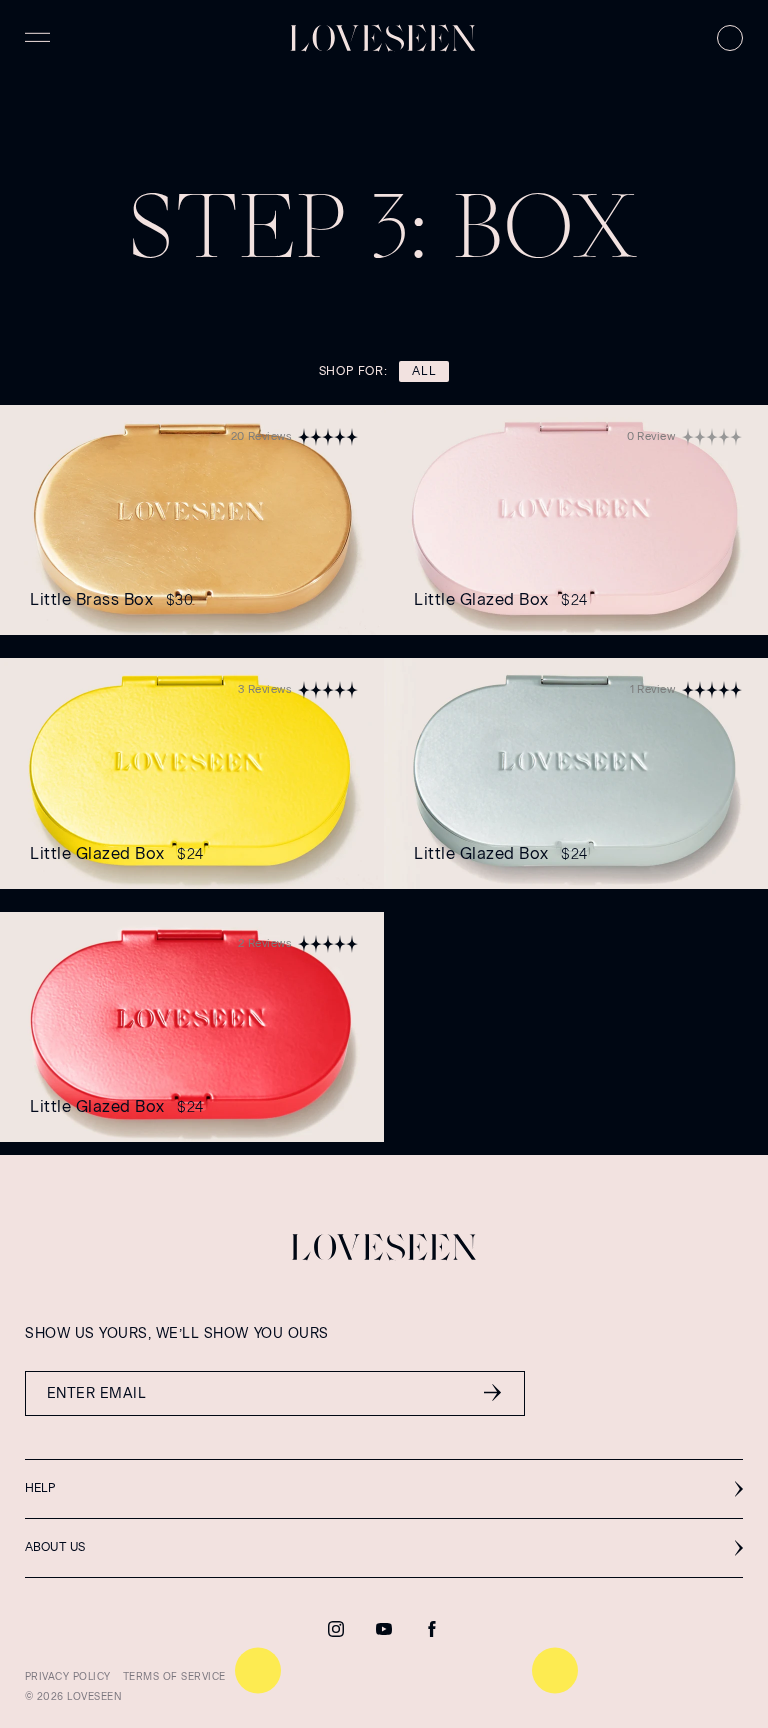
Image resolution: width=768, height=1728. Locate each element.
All (424, 371)
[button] (384, 1489)
